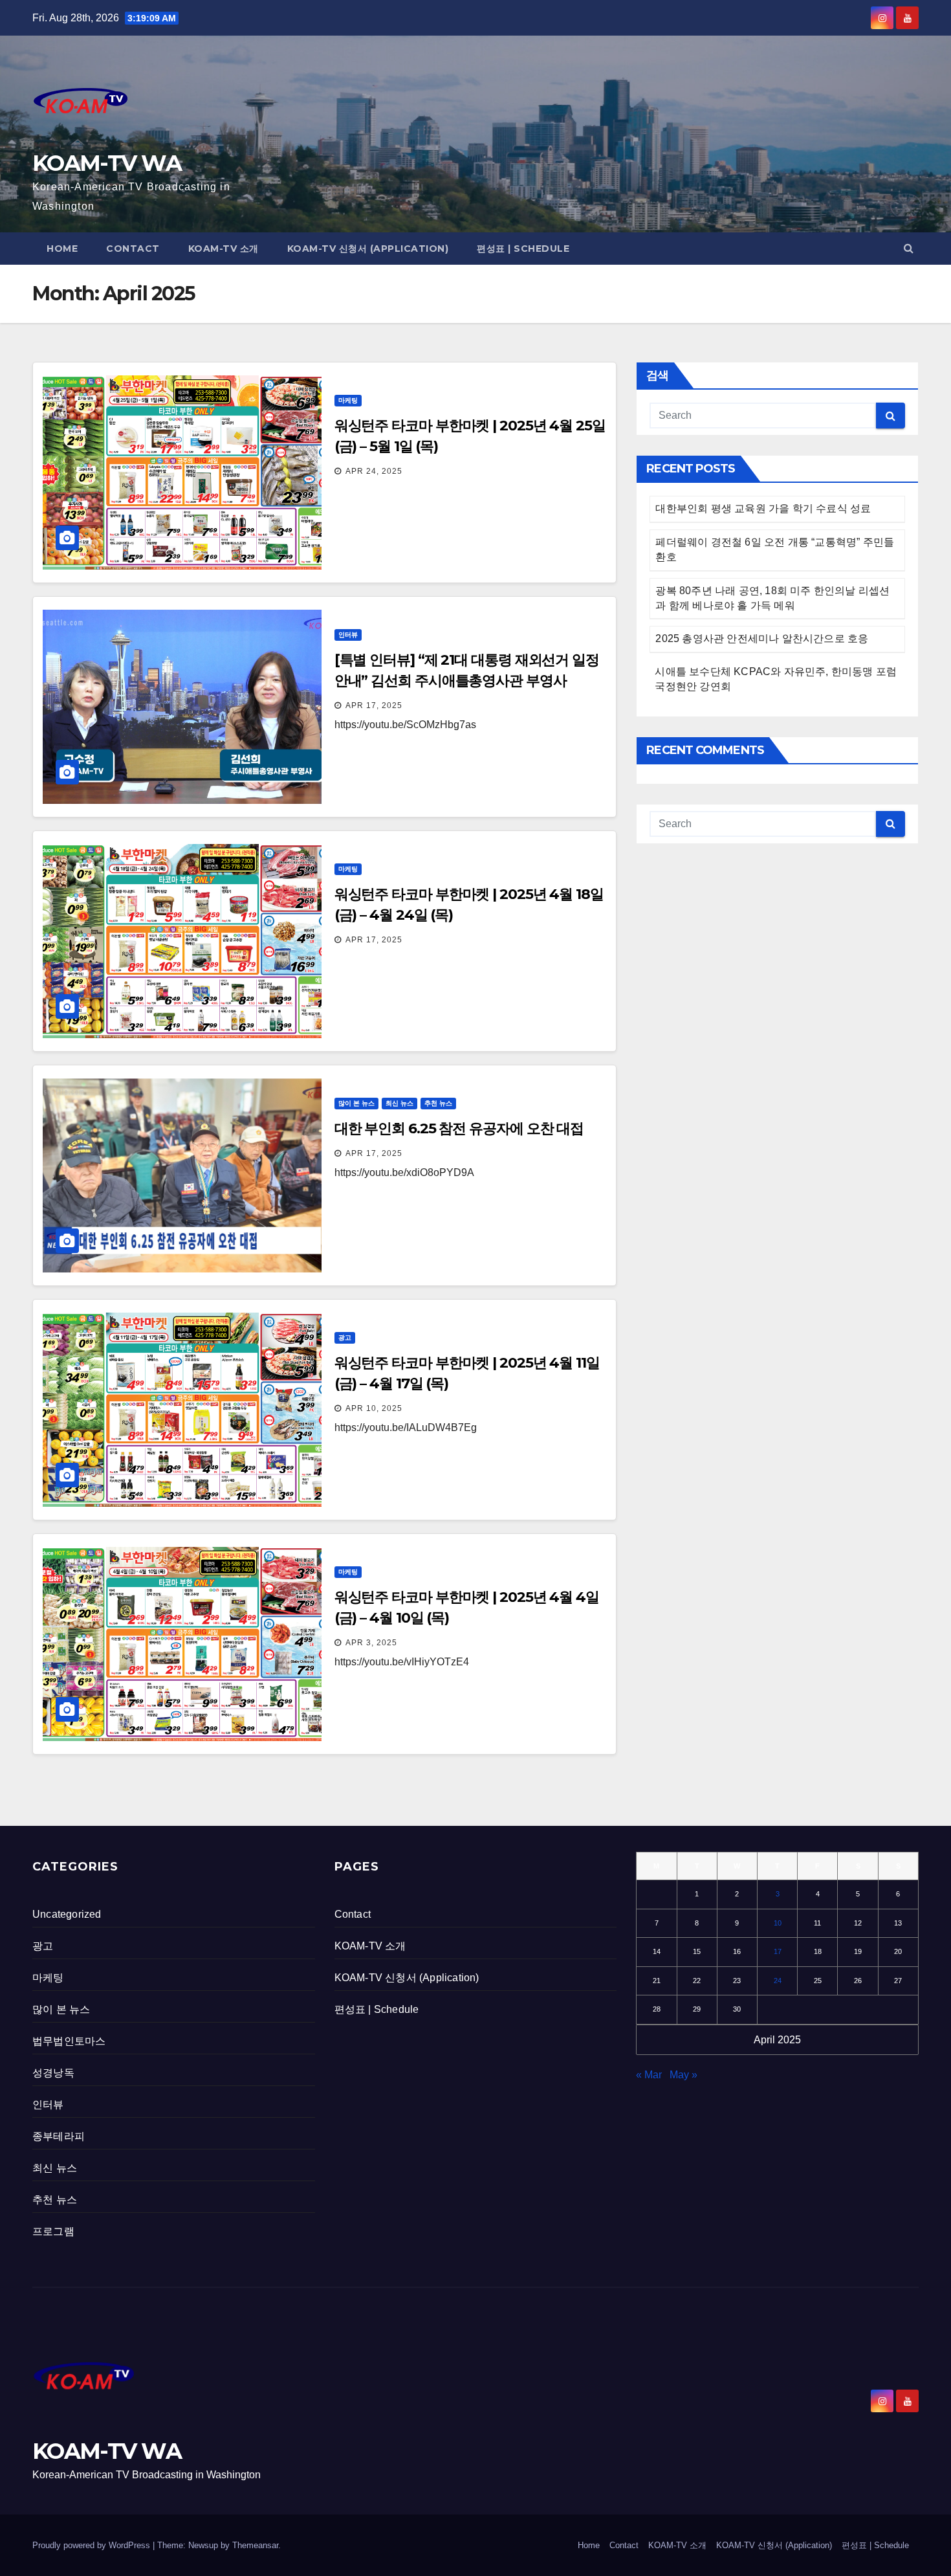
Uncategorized (67, 1914)
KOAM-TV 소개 (224, 249)
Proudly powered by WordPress (93, 2545)
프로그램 (53, 2231)
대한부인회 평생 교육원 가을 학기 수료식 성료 (763, 508)
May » (683, 2075)
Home (62, 249)
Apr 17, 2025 (374, 705)
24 (778, 1981)
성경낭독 (53, 2073)
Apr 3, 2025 (371, 1643)
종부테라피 (59, 2136)
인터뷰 (348, 635)
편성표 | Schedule (523, 249)
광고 (345, 1338)
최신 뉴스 (399, 1103)
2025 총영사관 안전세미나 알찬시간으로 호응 (762, 638)
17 (778, 1951)
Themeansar (255, 2545)
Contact (133, 249)
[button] (909, 248)
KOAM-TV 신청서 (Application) (368, 249)
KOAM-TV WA (107, 163)
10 (778, 1923)
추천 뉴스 (438, 1103)
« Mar (649, 2075)
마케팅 (348, 400)
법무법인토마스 (69, 2041)
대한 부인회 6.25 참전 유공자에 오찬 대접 (459, 1128)
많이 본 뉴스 (356, 1103)
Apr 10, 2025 (374, 1408)
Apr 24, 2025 (374, 471)
